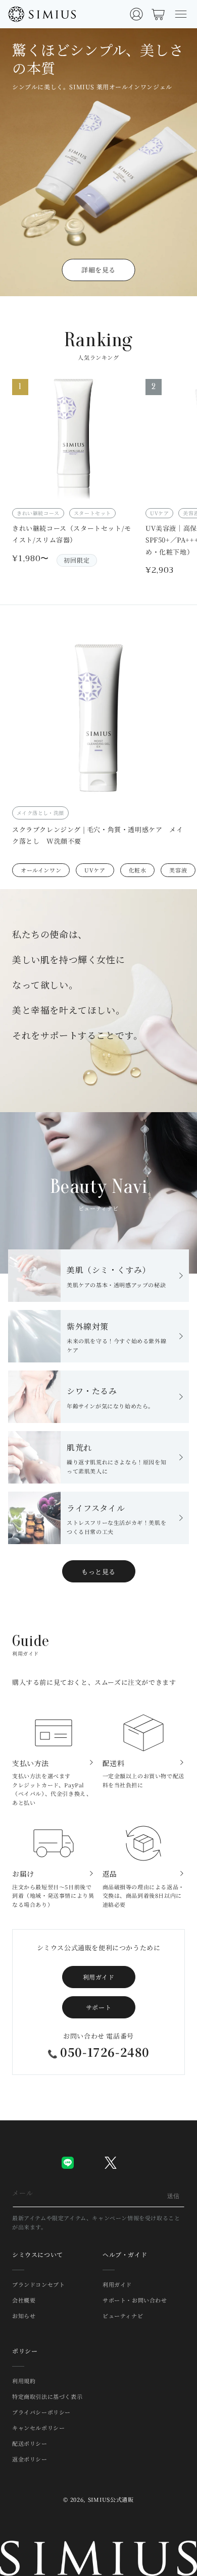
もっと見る (98, 1572)
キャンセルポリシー (38, 2428)
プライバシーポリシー (41, 2412)
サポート (98, 2007)
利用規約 (24, 2381)
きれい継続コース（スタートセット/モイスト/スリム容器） (72, 534)
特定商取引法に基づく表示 (47, 2396)
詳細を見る (98, 270)
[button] (181, 14)
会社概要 (24, 2300)
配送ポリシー (30, 2443)
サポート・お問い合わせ (135, 2300)
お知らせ (24, 2316)
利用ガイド (99, 1977)
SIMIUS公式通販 (111, 2499)
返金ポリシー (30, 2459)
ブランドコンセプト (38, 2284)
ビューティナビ (123, 2316)
